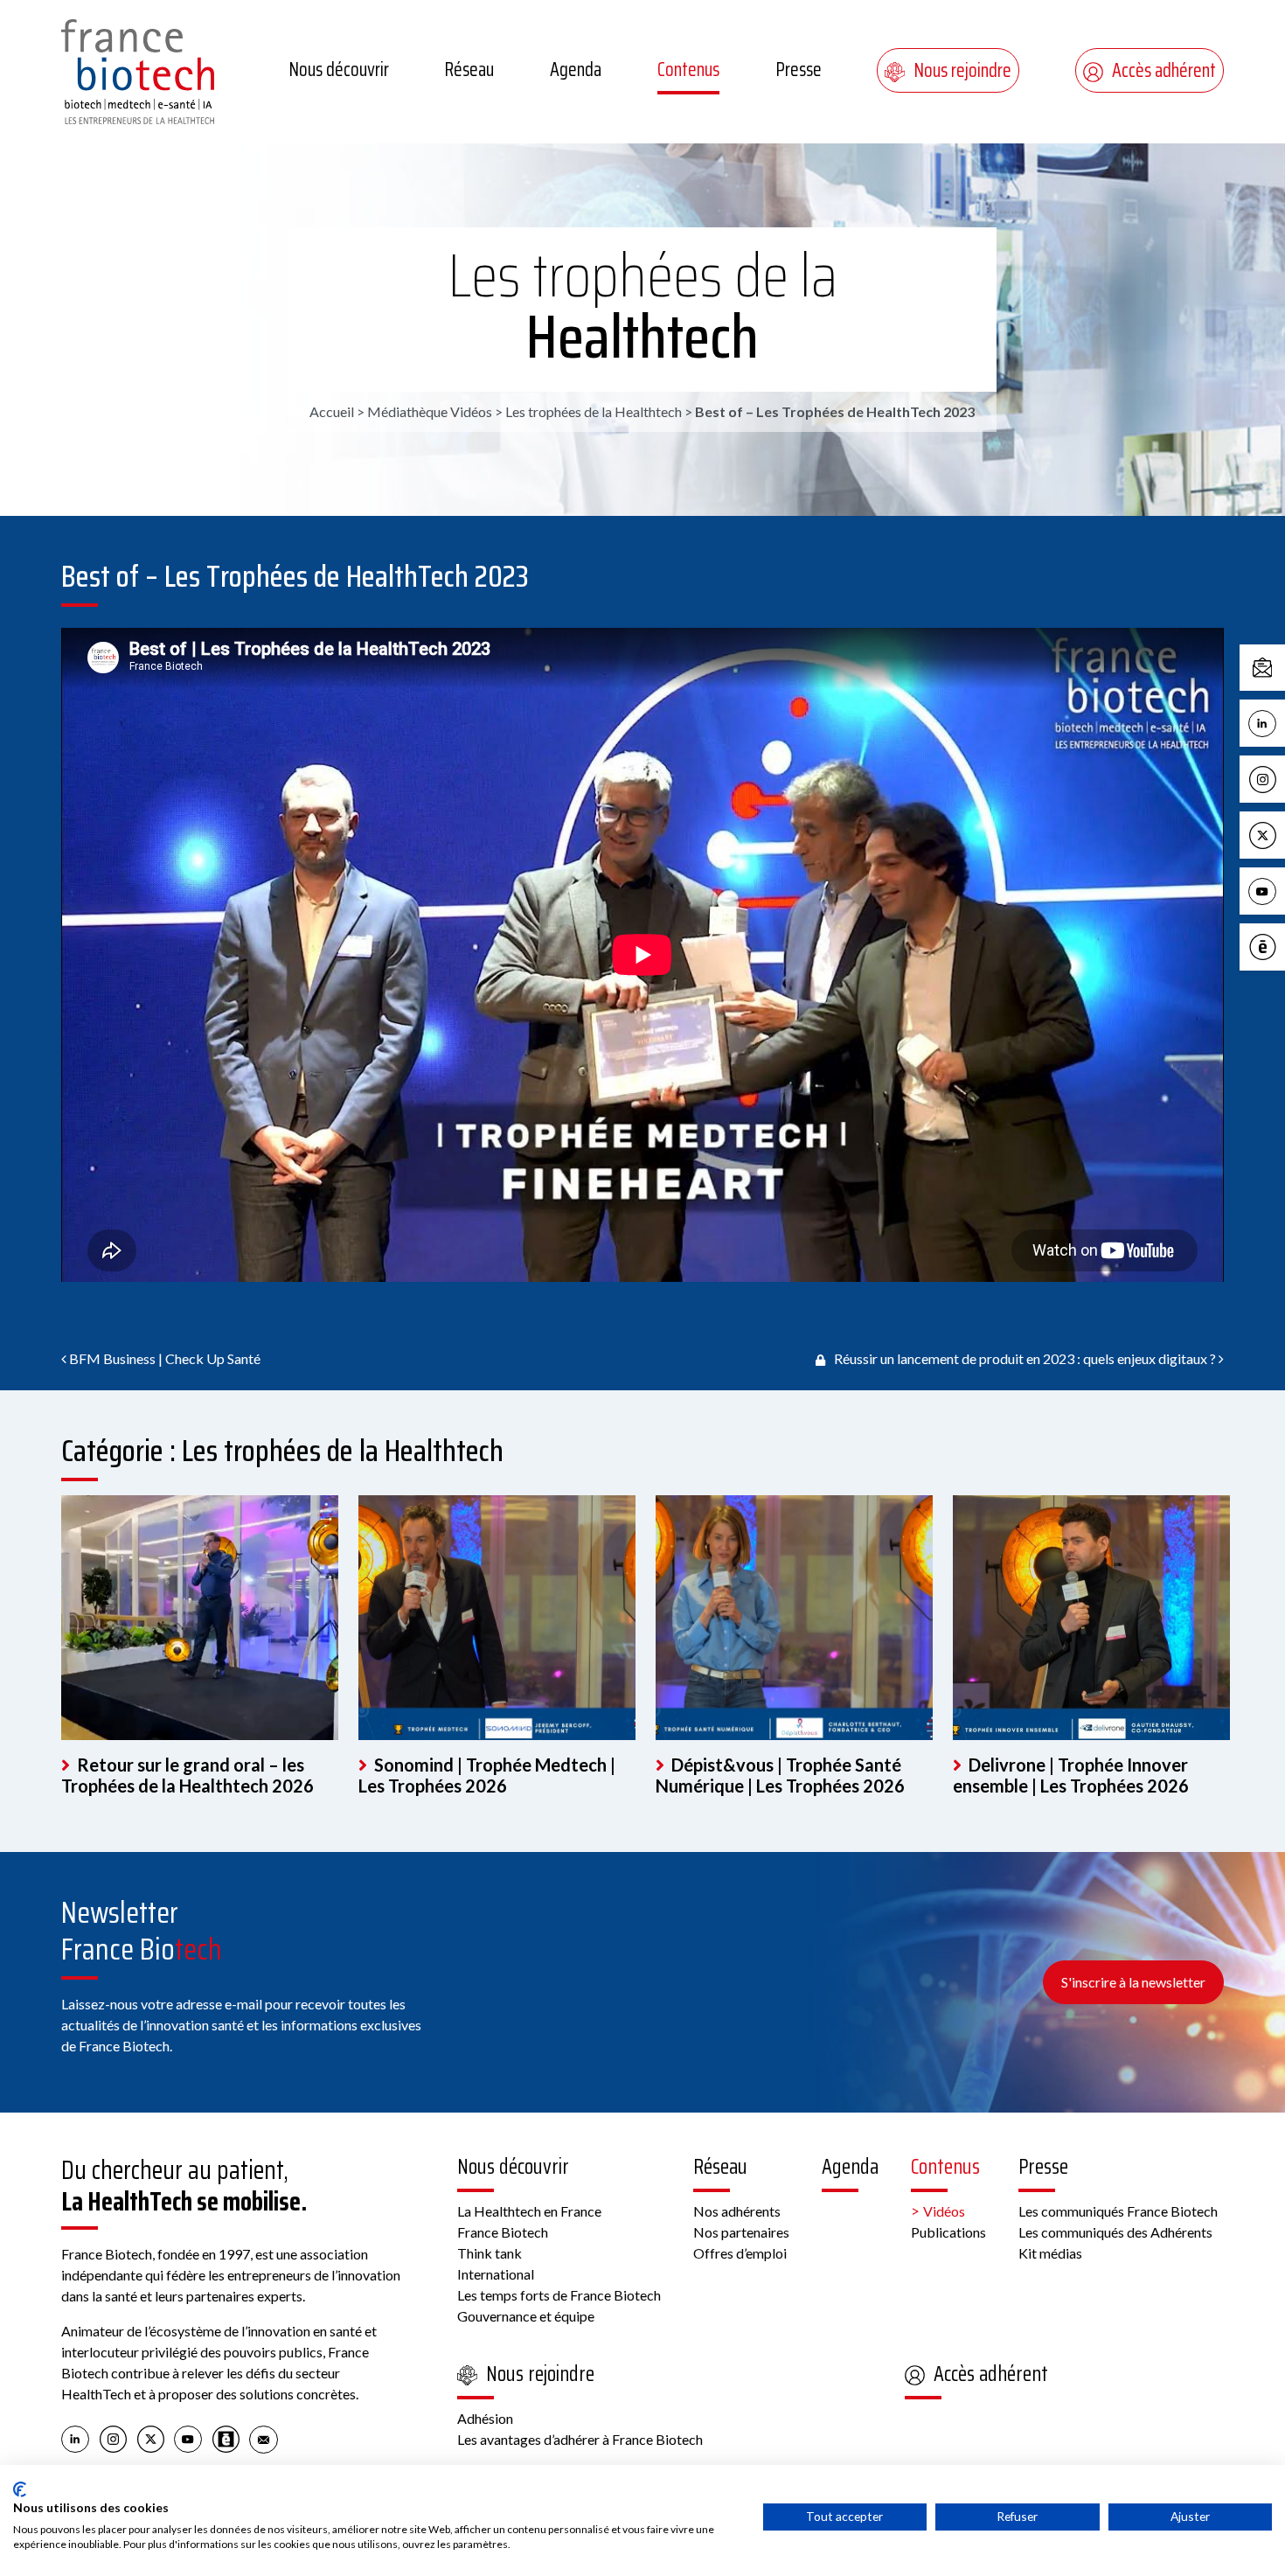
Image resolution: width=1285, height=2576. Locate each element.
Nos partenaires (741, 2232)
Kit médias (1050, 2253)
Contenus (688, 70)
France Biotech (503, 2232)
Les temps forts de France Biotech (559, 2295)
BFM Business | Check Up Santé (163, 1358)
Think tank (490, 2253)
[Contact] (264, 2438)
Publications (948, 2232)
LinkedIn (1281, 722)
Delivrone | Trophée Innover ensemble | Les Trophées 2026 (1071, 1775)
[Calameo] (226, 2438)
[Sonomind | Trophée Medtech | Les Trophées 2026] (497, 1618)
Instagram (1281, 778)
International (496, 2274)
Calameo (1281, 946)
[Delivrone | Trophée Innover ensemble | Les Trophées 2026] (1091, 1618)
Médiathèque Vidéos (430, 411)
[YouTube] (188, 2438)
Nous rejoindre (962, 70)
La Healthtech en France (529, 2211)
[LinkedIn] (76, 2438)
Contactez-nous (1281, 667)
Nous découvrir (339, 70)
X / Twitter (1281, 834)
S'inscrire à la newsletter (1133, 1982)
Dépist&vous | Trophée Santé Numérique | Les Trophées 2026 (780, 1775)
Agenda (576, 70)
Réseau (469, 70)
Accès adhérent (1164, 70)
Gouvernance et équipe (526, 2316)
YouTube (1281, 890)
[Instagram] (113, 2438)
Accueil (332, 411)
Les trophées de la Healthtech (642, 306)
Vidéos (944, 2211)
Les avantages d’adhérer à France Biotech (580, 2439)
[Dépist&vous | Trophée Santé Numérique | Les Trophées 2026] (794, 1618)
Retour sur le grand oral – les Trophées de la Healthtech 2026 (188, 1775)
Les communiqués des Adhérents (1115, 2232)
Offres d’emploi (740, 2253)
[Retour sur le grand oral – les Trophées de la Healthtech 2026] (200, 1618)
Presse (799, 70)
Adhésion (485, 2418)
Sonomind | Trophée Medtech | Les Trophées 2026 (487, 1775)
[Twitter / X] (151, 2438)
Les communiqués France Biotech (1118, 2211)
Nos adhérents (737, 2211)
